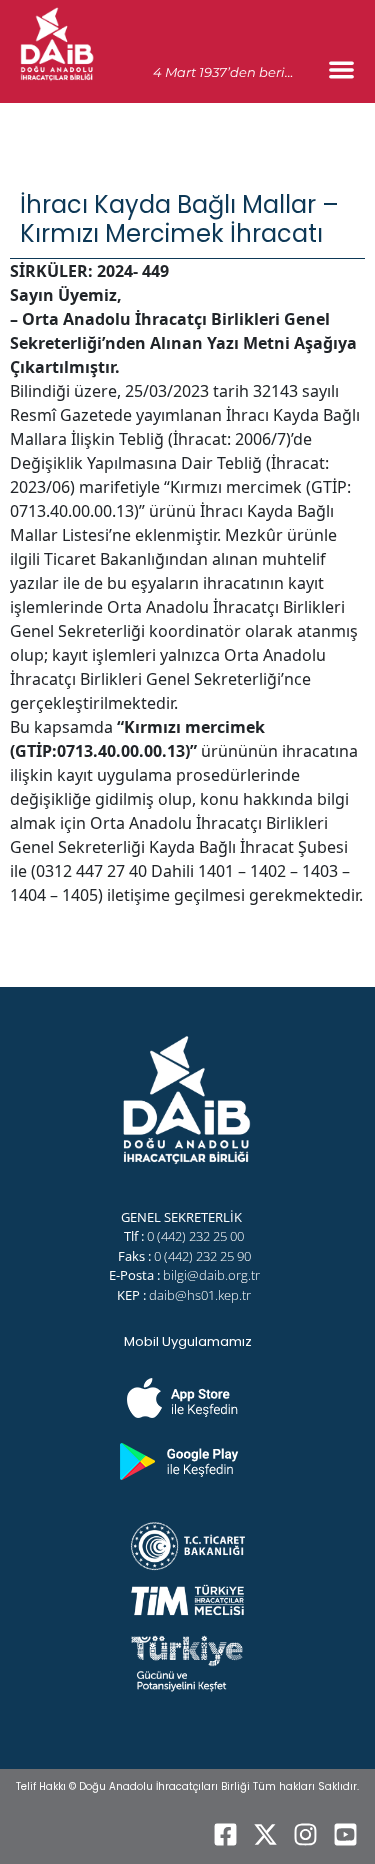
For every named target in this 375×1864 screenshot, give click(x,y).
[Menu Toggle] (341, 69)
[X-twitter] (265, 1834)
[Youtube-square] (345, 1834)
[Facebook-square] (225, 1834)
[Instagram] (305, 1834)
